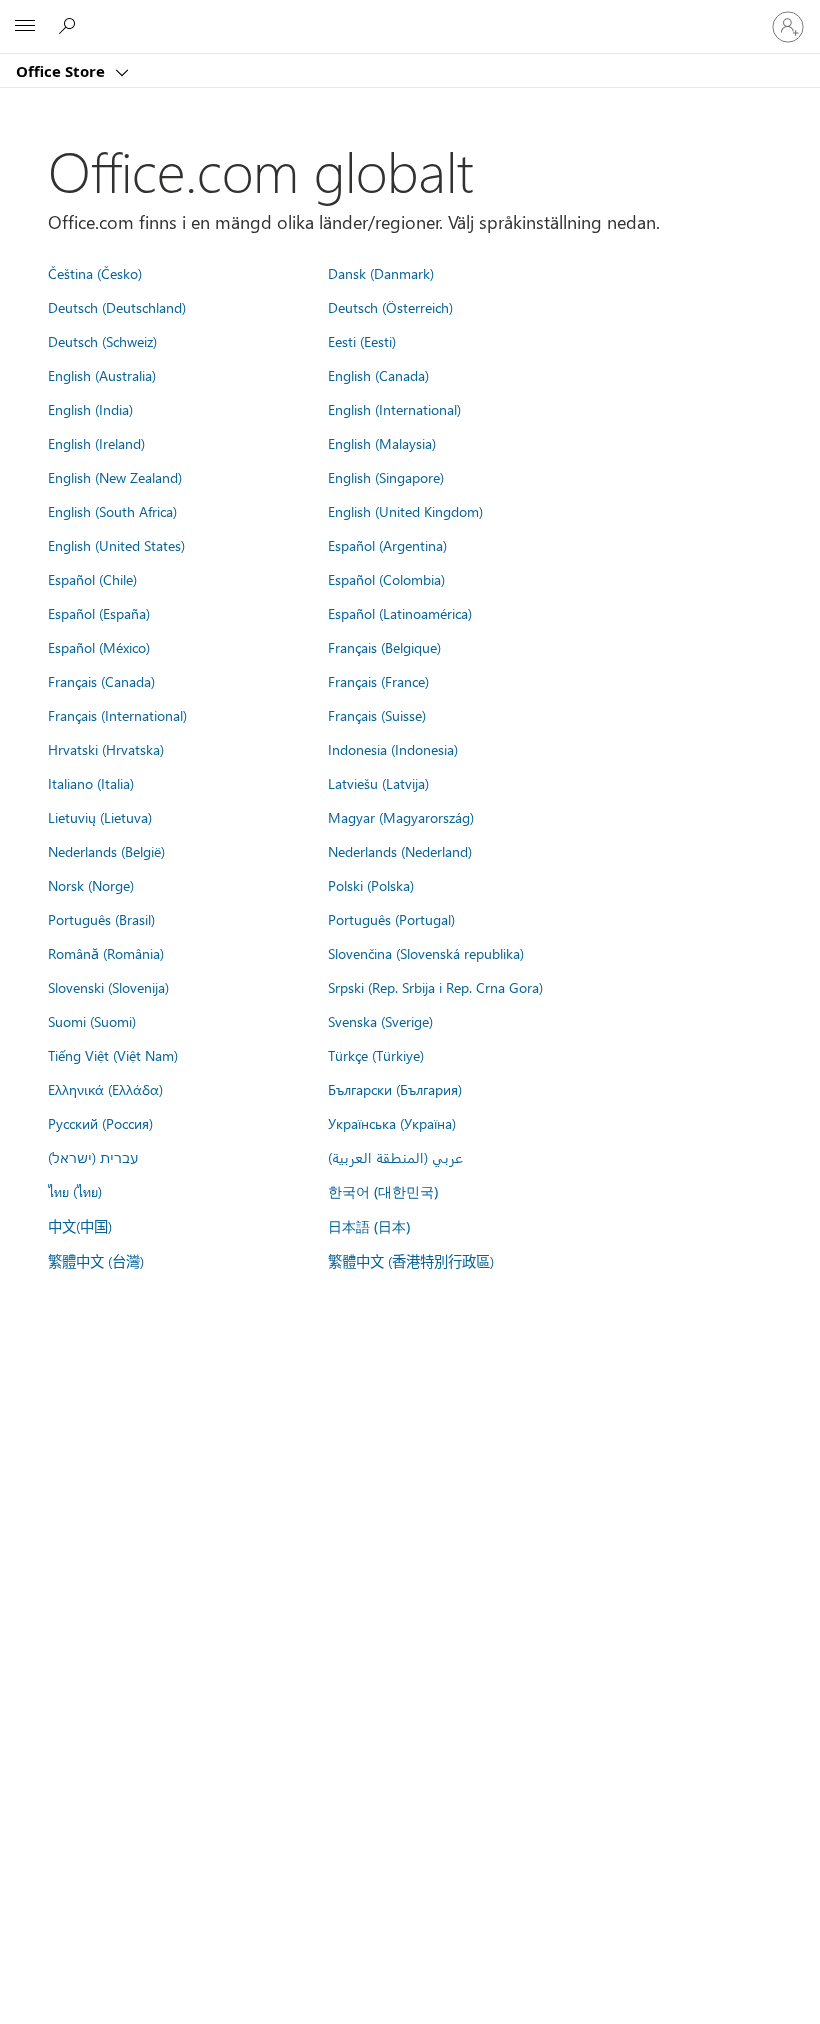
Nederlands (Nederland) (400, 851)
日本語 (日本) (369, 1226)
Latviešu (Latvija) (378, 783)
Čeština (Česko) (95, 273)
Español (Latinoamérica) (400, 613)
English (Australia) (102, 375)
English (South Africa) (112, 511)
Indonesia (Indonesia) (393, 749)
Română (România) (106, 953)
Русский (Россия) (100, 1123)
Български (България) (395, 1089)
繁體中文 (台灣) (96, 1261)
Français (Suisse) (377, 715)
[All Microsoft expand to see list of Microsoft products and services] (25, 27)
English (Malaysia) (382, 443)
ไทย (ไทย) (75, 1191)
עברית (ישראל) (93, 1157)
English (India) (90, 409)
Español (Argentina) (387, 545)
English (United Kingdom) (405, 511)
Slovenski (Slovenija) (108, 987)
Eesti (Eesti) (362, 341)
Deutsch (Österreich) (390, 307)
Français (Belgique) (384, 647)
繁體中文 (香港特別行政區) (411, 1261)
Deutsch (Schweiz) (102, 341)
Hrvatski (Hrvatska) (106, 749)
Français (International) (117, 715)
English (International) (394, 409)
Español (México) (99, 647)
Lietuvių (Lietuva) (100, 817)
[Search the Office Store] (70, 26)
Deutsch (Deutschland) (117, 307)
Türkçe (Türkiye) (376, 1055)
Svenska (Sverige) (380, 1021)
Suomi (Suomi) (92, 1021)
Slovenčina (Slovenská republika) (426, 953)
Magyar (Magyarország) (401, 817)
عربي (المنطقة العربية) (395, 1157)
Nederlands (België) (106, 851)
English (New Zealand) (115, 477)
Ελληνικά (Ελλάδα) (105, 1089)
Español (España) (99, 613)
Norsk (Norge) (91, 885)
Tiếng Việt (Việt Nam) (113, 1055)
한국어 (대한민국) (383, 1191)
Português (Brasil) (101, 919)
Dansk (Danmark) (381, 273)
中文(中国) (80, 1226)
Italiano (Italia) (91, 783)
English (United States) (116, 545)
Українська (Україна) (392, 1123)
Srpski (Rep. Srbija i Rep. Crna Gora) (435, 987)
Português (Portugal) (391, 919)
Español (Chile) (92, 579)
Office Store (62, 71)
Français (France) (378, 681)
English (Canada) (378, 375)
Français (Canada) (101, 681)
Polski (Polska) (371, 885)
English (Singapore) (386, 477)
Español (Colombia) (386, 579)
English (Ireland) (96, 443)
